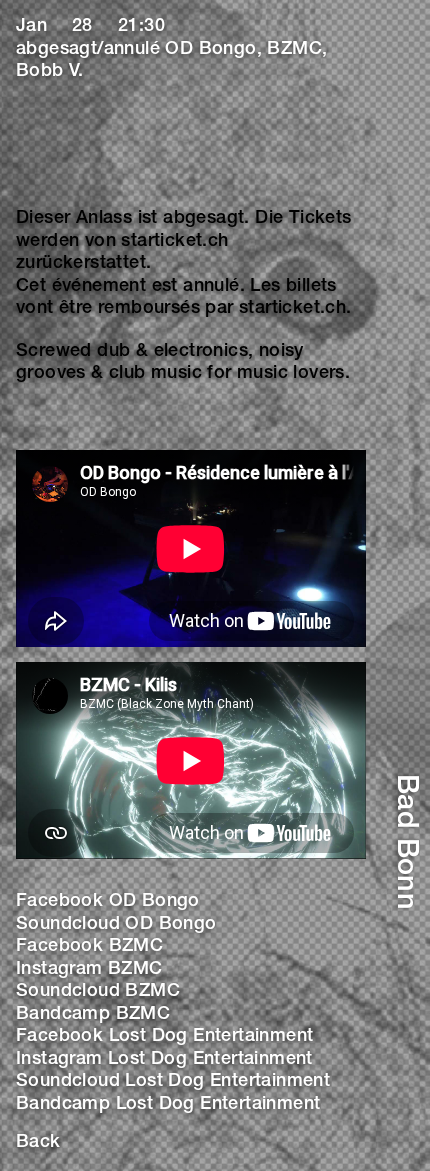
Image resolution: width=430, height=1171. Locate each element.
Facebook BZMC (89, 947)
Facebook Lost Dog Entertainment (164, 1037)
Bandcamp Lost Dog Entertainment (168, 1105)
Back (38, 1143)
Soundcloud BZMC (98, 992)
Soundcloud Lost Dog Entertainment (173, 1082)
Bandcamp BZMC (93, 1015)
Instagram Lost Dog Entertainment (164, 1060)
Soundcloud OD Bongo (116, 925)
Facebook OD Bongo (108, 902)
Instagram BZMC (89, 970)
